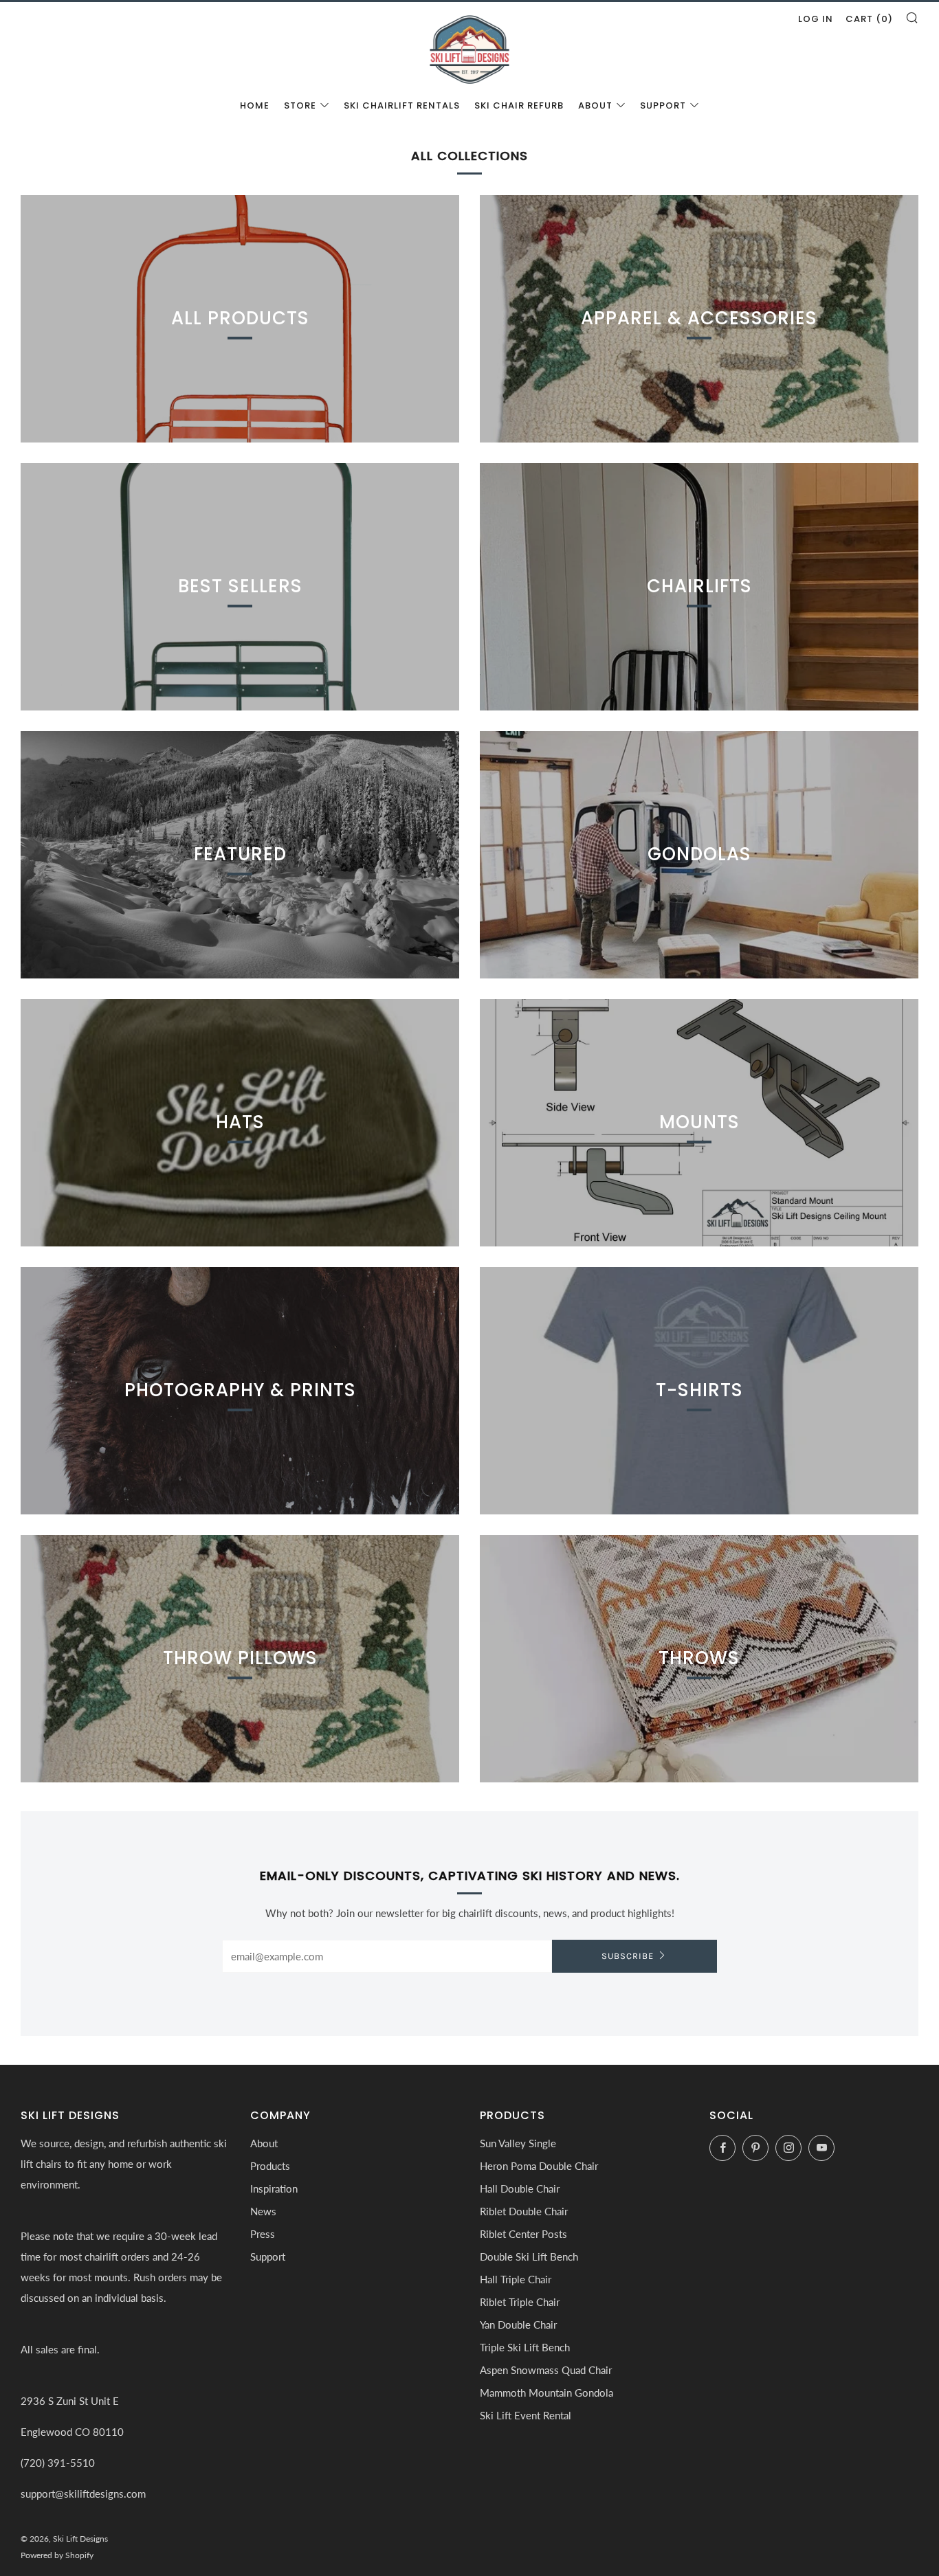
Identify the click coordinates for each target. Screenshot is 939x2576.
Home (255, 105)
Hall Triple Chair (516, 2279)
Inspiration (274, 2188)
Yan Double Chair (518, 2325)
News (263, 2211)
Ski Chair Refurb (519, 105)
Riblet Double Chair (524, 2211)
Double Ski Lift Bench (529, 2256)
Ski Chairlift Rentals (402, 105)
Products (270, 2166)
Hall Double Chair (520, 2188)
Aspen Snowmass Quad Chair (546, 2370)
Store (300, 105)
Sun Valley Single (518, 2143)
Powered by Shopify (57, 2555)
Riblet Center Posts (523, 2234)
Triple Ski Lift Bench (525, 2347)
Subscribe (628, 1956)
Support (663, 105)
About (595, 105)
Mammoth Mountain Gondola (546, 2393)
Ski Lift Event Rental (526, 2415)
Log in (816, 19)
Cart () (869, 19)
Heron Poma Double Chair (539, 2166)
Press (263, 2234)
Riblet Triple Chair (520, 2302)
